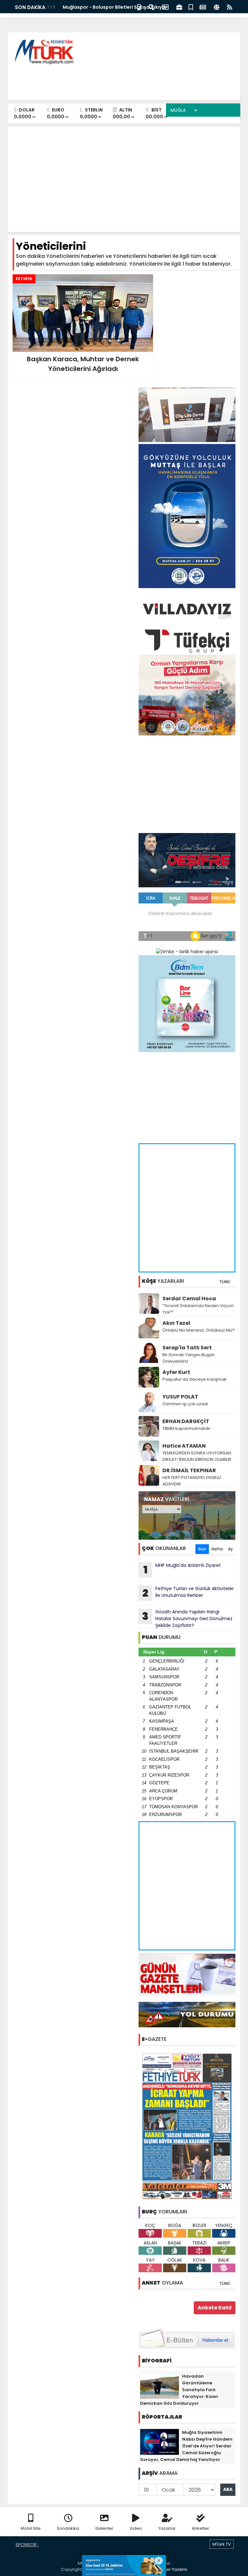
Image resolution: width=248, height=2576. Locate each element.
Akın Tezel (176, 1323)
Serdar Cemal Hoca (189, 1299)
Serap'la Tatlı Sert (187, 1348)
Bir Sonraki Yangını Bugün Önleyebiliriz (189, 1358)
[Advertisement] (118, 81)
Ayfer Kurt (176, 1372)
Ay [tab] (230, 1549)
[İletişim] (165, 7)
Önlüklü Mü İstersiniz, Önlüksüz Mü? (199, 1330)
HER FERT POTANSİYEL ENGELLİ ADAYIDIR (192, 1481)
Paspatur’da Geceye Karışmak (195, 1379)
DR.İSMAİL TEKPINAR (189, 1470)
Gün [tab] (202, 1549)
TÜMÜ (225, 1282)
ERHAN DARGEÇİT (186, 1421)
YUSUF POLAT (180, 1397)
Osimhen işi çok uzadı (185, 1404)
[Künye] (217, 7)
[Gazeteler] (203, 7)
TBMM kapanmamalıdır (186, 1428)
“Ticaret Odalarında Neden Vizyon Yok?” (198, 1309)
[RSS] (230, 7)
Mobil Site (31, 2528)
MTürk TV (222, 2544)
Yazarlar (167, 2528)
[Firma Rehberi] (179, 7)
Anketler (201, 2528)
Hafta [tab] (217, 1549)
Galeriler (104, 2528)
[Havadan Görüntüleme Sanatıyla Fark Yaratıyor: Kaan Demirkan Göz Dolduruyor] (160, 2385)
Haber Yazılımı (172, 2569)
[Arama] (151, 7)
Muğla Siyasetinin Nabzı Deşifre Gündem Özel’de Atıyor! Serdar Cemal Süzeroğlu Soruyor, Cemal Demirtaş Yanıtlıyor (186, 2446)
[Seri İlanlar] (191, 7)
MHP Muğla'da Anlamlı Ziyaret (182, 1569)
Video (136, 2528)
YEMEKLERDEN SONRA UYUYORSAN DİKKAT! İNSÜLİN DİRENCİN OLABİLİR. (197, 1456)
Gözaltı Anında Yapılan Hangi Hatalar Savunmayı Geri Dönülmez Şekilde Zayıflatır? (187, 1619)
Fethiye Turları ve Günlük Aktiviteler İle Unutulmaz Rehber (188, 1593)
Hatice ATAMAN (184, 1446)
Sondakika (68, 2528)
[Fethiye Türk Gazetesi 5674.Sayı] (187, 2126)
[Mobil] (139, 7)
